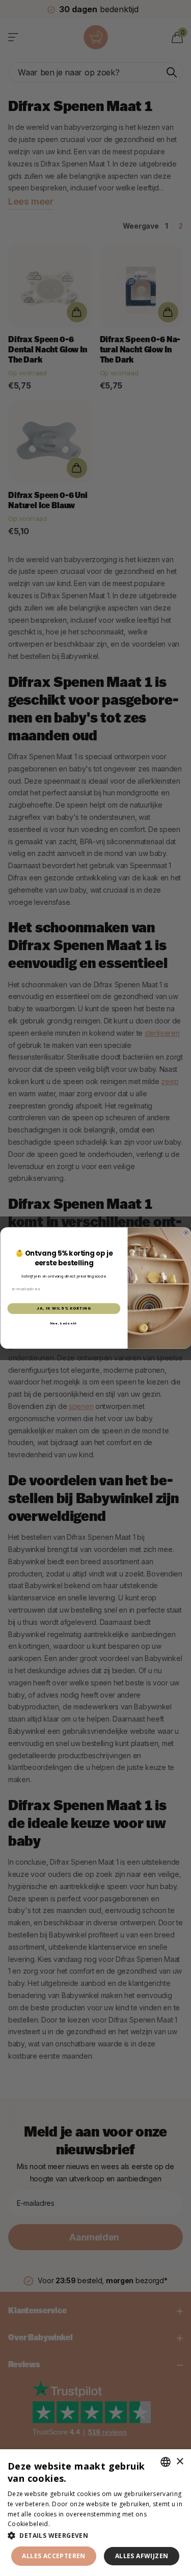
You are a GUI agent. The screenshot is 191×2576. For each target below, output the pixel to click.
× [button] (180, 2462)
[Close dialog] (186, 1232)
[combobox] (166, 2462)
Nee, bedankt (63, 1323)
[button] (95, 2536)
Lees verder (69, 2524)
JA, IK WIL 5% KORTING (64, 1308)
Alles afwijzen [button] (142, 2556)
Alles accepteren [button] (53, 2556)
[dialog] (95, 2513)
